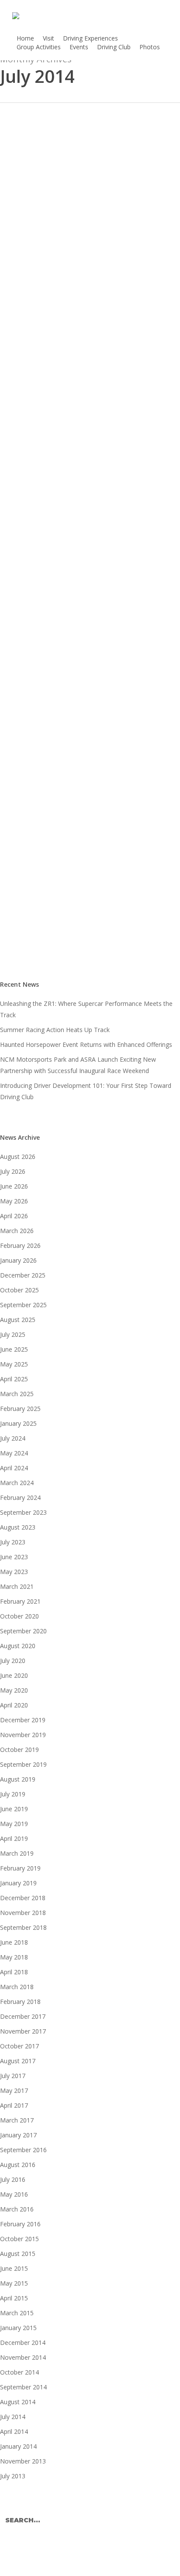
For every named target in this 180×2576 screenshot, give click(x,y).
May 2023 (14, 1572)
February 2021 (20, 1601)
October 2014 (19, 2372)
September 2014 (23, 2387)
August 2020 (18, 1646)
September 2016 (23, 2150)
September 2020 (23, 1631)
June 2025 (14, 1349)
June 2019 (14, 1809)
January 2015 (18, 2328)
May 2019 (14, 1824)
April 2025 (14, 1379)
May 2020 (14, 1690)
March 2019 (17, 1853)
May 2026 (14, 1201)
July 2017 (13, 2076)
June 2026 (14, 1186)
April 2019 (14, 1838)
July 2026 (13, 1171)
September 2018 (23, 1927)
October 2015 (19, 2239)
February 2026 (20, 1245)
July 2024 (13, 1438)
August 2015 (18, 2254)
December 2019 (23, 1720)
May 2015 (14, 2283)
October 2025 (19, 1290)
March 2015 (17, 2313)
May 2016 (14, 2194)
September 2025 (23, 1305)
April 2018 (14, 1972)
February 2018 (20, 2002)
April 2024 (14, 1468)
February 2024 (20, 1498)
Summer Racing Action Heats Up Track (55, 1030)
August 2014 (18, 2402)
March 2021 (17, 1586)
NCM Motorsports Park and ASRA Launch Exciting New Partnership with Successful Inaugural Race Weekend (78, 1065)
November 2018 (23, 1913)
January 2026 (18, 1260)
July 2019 (13, 1794)
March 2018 (17, 1987)
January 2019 (18, 1883)
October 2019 (19, 1750)
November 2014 (23, 2357)
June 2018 (14, 1942)
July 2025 (13, 1334)
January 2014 (18, 2446)
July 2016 (13, 2179)
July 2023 (13, 1542)
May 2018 (14, 1957)
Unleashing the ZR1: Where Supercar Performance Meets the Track (86, 1009)
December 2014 (23, 2343)
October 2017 (19, 2046)
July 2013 (13, 2476)
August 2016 (18, 2165)
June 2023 (14, 1557)
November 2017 (23, 2031)
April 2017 (14, 2105)
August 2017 (18, 2061)
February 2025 (20, 1409)
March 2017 (17, 2120)
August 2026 (18, 1157)
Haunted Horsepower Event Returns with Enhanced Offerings (86, 1044)
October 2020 (19, 1616)
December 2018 (23, 1898)
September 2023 (23, 1512)
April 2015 (14, 2298)
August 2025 (18, 1320)
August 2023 (18, 1527)
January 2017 (18, 2135)
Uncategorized (36, 854)
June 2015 (14, 2268)
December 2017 (23, 2016)
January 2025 (18, 1423)
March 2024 (17, 1483)
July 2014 (13, 2417)
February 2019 (20, 1868)
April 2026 (14, 1216)
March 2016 (17, 2209)
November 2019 (23, 1735)
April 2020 (14, 1705)
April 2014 (14, 2431)
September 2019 (23, 1764)
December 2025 (23, 1275)
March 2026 (17, 1231)
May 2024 (14, 1453)
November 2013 (23, 2461)
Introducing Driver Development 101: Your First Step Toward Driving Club (86, 1091)
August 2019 (18, 1779)
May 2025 (14, 1364)
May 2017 (14, 2090)
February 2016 (20, 2224)
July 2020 (13, 1661)
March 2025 (17, 1394)
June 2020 (14, 1675)
